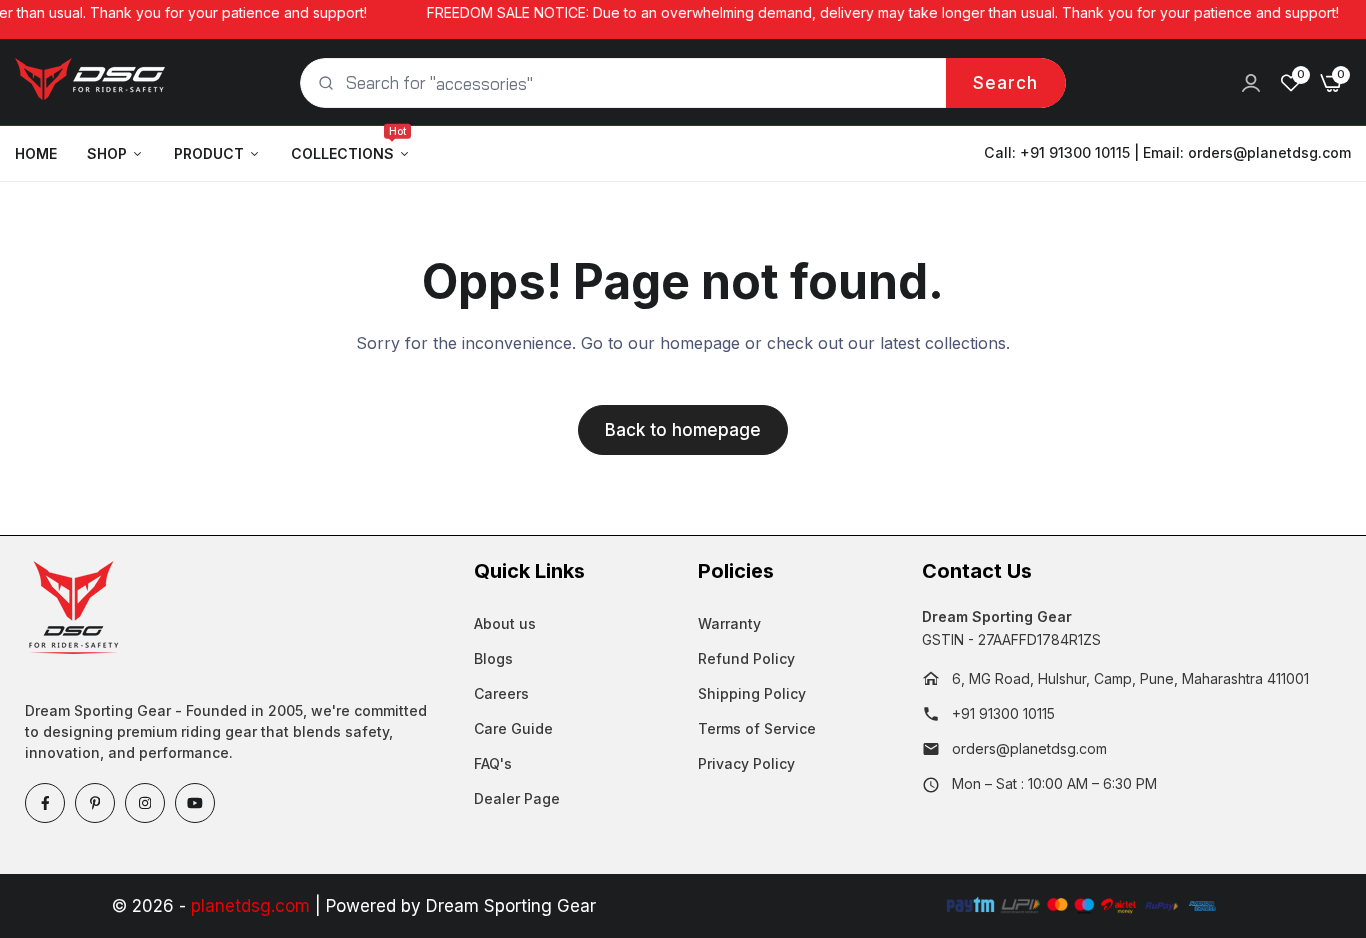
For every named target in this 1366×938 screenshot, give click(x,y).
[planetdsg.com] (90, 83)
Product (209, 153)
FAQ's (493, 763)
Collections (348, 144)
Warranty (729, 623)
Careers (501, 693)
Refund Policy (746, 658)
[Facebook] (45, 803)
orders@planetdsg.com (1269, 152)
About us (505, 623)
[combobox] (683, 83)
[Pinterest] (95, 803)
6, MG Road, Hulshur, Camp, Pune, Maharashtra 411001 (1130, 678)
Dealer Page (517, 798)
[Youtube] (195, 803)
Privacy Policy (746, 763)
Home (36, 153)
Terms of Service (757, 728)
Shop (107, 153)
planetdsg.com (250, 906)
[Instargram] (145, 803)
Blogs (493, 658)
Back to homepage (683, 430)
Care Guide (513, 728)
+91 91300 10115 (1003, 713)
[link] (1251, 83)
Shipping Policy (752, 693)
